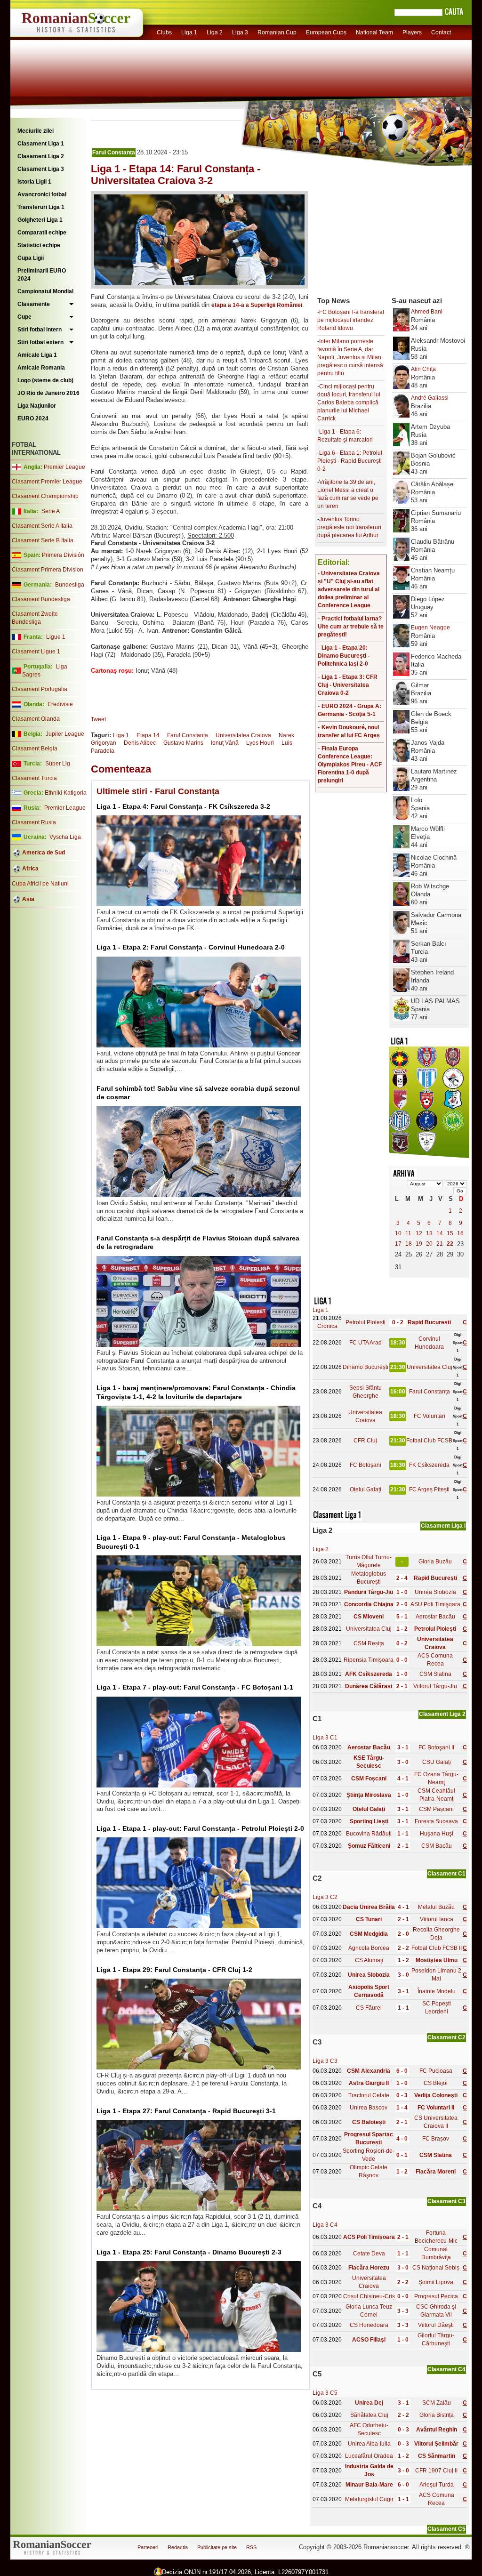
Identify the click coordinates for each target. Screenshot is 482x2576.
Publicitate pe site (217, 2547)
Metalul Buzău (436, 1907)
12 (419, 1233)
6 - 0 (402, 2071)
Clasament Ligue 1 (36, 652)
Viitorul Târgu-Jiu (435, 1686)
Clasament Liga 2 (41, 156)
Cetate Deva (369, 2254)
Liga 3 (240, 32)
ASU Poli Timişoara (435, 1604)
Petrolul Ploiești (366, 1322)
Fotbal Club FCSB (429, 1441)
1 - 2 (402, 1629)
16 (460, 1233)
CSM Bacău (437, 1846)
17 (398, 1244)
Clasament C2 (446, 2037)
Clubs (164, 32)
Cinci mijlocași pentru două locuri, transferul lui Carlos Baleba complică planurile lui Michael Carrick (349, 402)
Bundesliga (70, 585)
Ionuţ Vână (225, 743)
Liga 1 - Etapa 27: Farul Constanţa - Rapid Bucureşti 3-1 (186, 2111)
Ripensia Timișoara (369, 1660)
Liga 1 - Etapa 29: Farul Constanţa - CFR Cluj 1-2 (174, 1970)
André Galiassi (430, 398)
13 (429, 1233)
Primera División (63, 555)
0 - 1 (402, 2155)
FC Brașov (436, 2139)
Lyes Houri (260, 743)
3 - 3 (403, 2311)
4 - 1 (403, 1779)
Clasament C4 (446, 2369)
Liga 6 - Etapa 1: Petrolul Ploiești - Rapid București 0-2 (350, 461)
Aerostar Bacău (435, 1617)
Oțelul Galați (366, 1489)
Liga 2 (215, 32)
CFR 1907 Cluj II (436, 2471)
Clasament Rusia (34, 822)
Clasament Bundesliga (41, 599)
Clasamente (34, 304)
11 (408, 1233)
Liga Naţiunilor (37, 406)
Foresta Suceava (436, 1821)
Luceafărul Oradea (369, 2456)
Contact (441, 32)
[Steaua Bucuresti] (400, 1066)
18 (409, 1244)
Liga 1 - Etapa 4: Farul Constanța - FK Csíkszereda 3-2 (183, 806)
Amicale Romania (41, 368)
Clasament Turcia (34, 778)
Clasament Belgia (35, 749)
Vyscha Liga (64, 837)
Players (412, 32)
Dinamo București (366, 1367)
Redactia (178, 2547)
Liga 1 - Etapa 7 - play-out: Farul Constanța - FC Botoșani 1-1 (195, 1687)
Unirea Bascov (369, 2108)
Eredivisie (60, 704)
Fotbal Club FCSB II (437, 1948)
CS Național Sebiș (436, 2268)
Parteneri (148, 2547)
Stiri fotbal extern (40, 342)
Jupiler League (65, 734)
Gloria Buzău (435, 1562)
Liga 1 (189, 32)
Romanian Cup (277, 32)
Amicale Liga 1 (37, 355)
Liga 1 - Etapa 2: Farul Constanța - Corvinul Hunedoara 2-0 (191, 947)
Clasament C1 (446, 1874)
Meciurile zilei (36, 131)
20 (429, 1244)
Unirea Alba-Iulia (369, 2444)
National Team (374, 32)
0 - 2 (398, 1322)
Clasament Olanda (36, 719)
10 (398, 1233)
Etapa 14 (148, 735)
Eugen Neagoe (430, 628)
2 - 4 (402, 1578)
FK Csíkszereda (429, 1465)
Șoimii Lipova (436, 2282)
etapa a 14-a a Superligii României (257, 305)
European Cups (326, 32)
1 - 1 (403, 1834)
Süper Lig (58, 764)
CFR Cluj (365, 1441)
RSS (251, 2547)
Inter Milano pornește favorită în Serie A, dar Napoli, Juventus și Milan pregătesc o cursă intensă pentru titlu (350, 357)
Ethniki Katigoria (66, 793)
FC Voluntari (430, 1416)
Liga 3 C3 (325, 2061)
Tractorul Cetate (369, 2095)
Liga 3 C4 (325, 2225)
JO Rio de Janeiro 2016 (48, 393)
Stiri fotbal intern (40, 330)
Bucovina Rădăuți (369, 1834)
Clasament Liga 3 (41, 169)
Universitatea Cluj (430, 1367)
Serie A (51, 511)
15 (450, 1233)
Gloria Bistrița (437, 2415)
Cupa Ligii (31, 258)
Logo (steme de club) (45, 380)
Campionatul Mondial (45, 291)
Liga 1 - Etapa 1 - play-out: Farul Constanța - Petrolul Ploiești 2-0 (200, 1828)
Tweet (98, 719)
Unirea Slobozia (435, 1592)
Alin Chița (423, 369)
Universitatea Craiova (243, 735)
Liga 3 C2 (325, 1897)
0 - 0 (402, 1660)
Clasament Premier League (47, 482)
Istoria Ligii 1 (34, 182)
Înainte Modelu (437, 1991)
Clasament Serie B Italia (43, 540)
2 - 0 (402, 1604)
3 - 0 (403, 1762)
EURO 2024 (33, 419)
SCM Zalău (437, 2403)
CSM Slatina (435, 1674)
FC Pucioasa (436, 2071)
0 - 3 (402, 2095)
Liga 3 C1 (325, 1738)
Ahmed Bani (427, 312)
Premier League (64, 467)
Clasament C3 (446, 2201)
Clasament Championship (45, 496)
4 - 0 (402, 2139)
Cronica (327, 1326)
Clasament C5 (446, 2529)
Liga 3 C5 (325, 2393)
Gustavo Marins (183, 743)
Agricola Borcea (369, 1948)
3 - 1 (403, 1747)
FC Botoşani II (436, 1747)
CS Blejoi (436, 2083)
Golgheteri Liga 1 (40, 220)
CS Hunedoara (369, 2325)
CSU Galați (437, 1762)
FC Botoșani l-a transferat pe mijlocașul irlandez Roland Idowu (351, 320)
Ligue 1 (56, 637)
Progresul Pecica (436, 2296)
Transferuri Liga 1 (41, 207)
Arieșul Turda (437, 2485)
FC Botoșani (366, 1465)
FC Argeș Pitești (429, 1489)
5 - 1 (402, 1617)
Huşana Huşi (437, 1834)
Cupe (24, 317)
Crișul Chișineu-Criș (369, 2296)
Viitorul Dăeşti (436, 2325)
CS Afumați (369, 1960)
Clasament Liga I (443, 1526)
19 (419, 1244)
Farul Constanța (114, 153)
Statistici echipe (39, 245)
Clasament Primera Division (48, 570)
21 (440, 1244)
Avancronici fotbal (42, 194)
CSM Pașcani (436, 1809)
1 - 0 (402, 1592)
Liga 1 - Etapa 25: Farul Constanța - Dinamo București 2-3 (189, 2252)
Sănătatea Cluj (369, 2415)
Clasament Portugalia (40, 689)
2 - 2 (403, 1948)
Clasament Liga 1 (41, 144)
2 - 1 (402, 1686)
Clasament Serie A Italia (42, 526)
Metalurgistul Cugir (369, 2499)
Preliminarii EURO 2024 (42, 275)
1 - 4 (402, 2108)
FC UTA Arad (366, 1343)
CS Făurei (369, 2008)
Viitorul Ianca (437, 1919)
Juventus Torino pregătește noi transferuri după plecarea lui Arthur (349, 527)
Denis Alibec (140, 743)
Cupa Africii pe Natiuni (40, 884)
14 (440, 1233)
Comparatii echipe (42, 233)
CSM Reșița (369, 1643)
